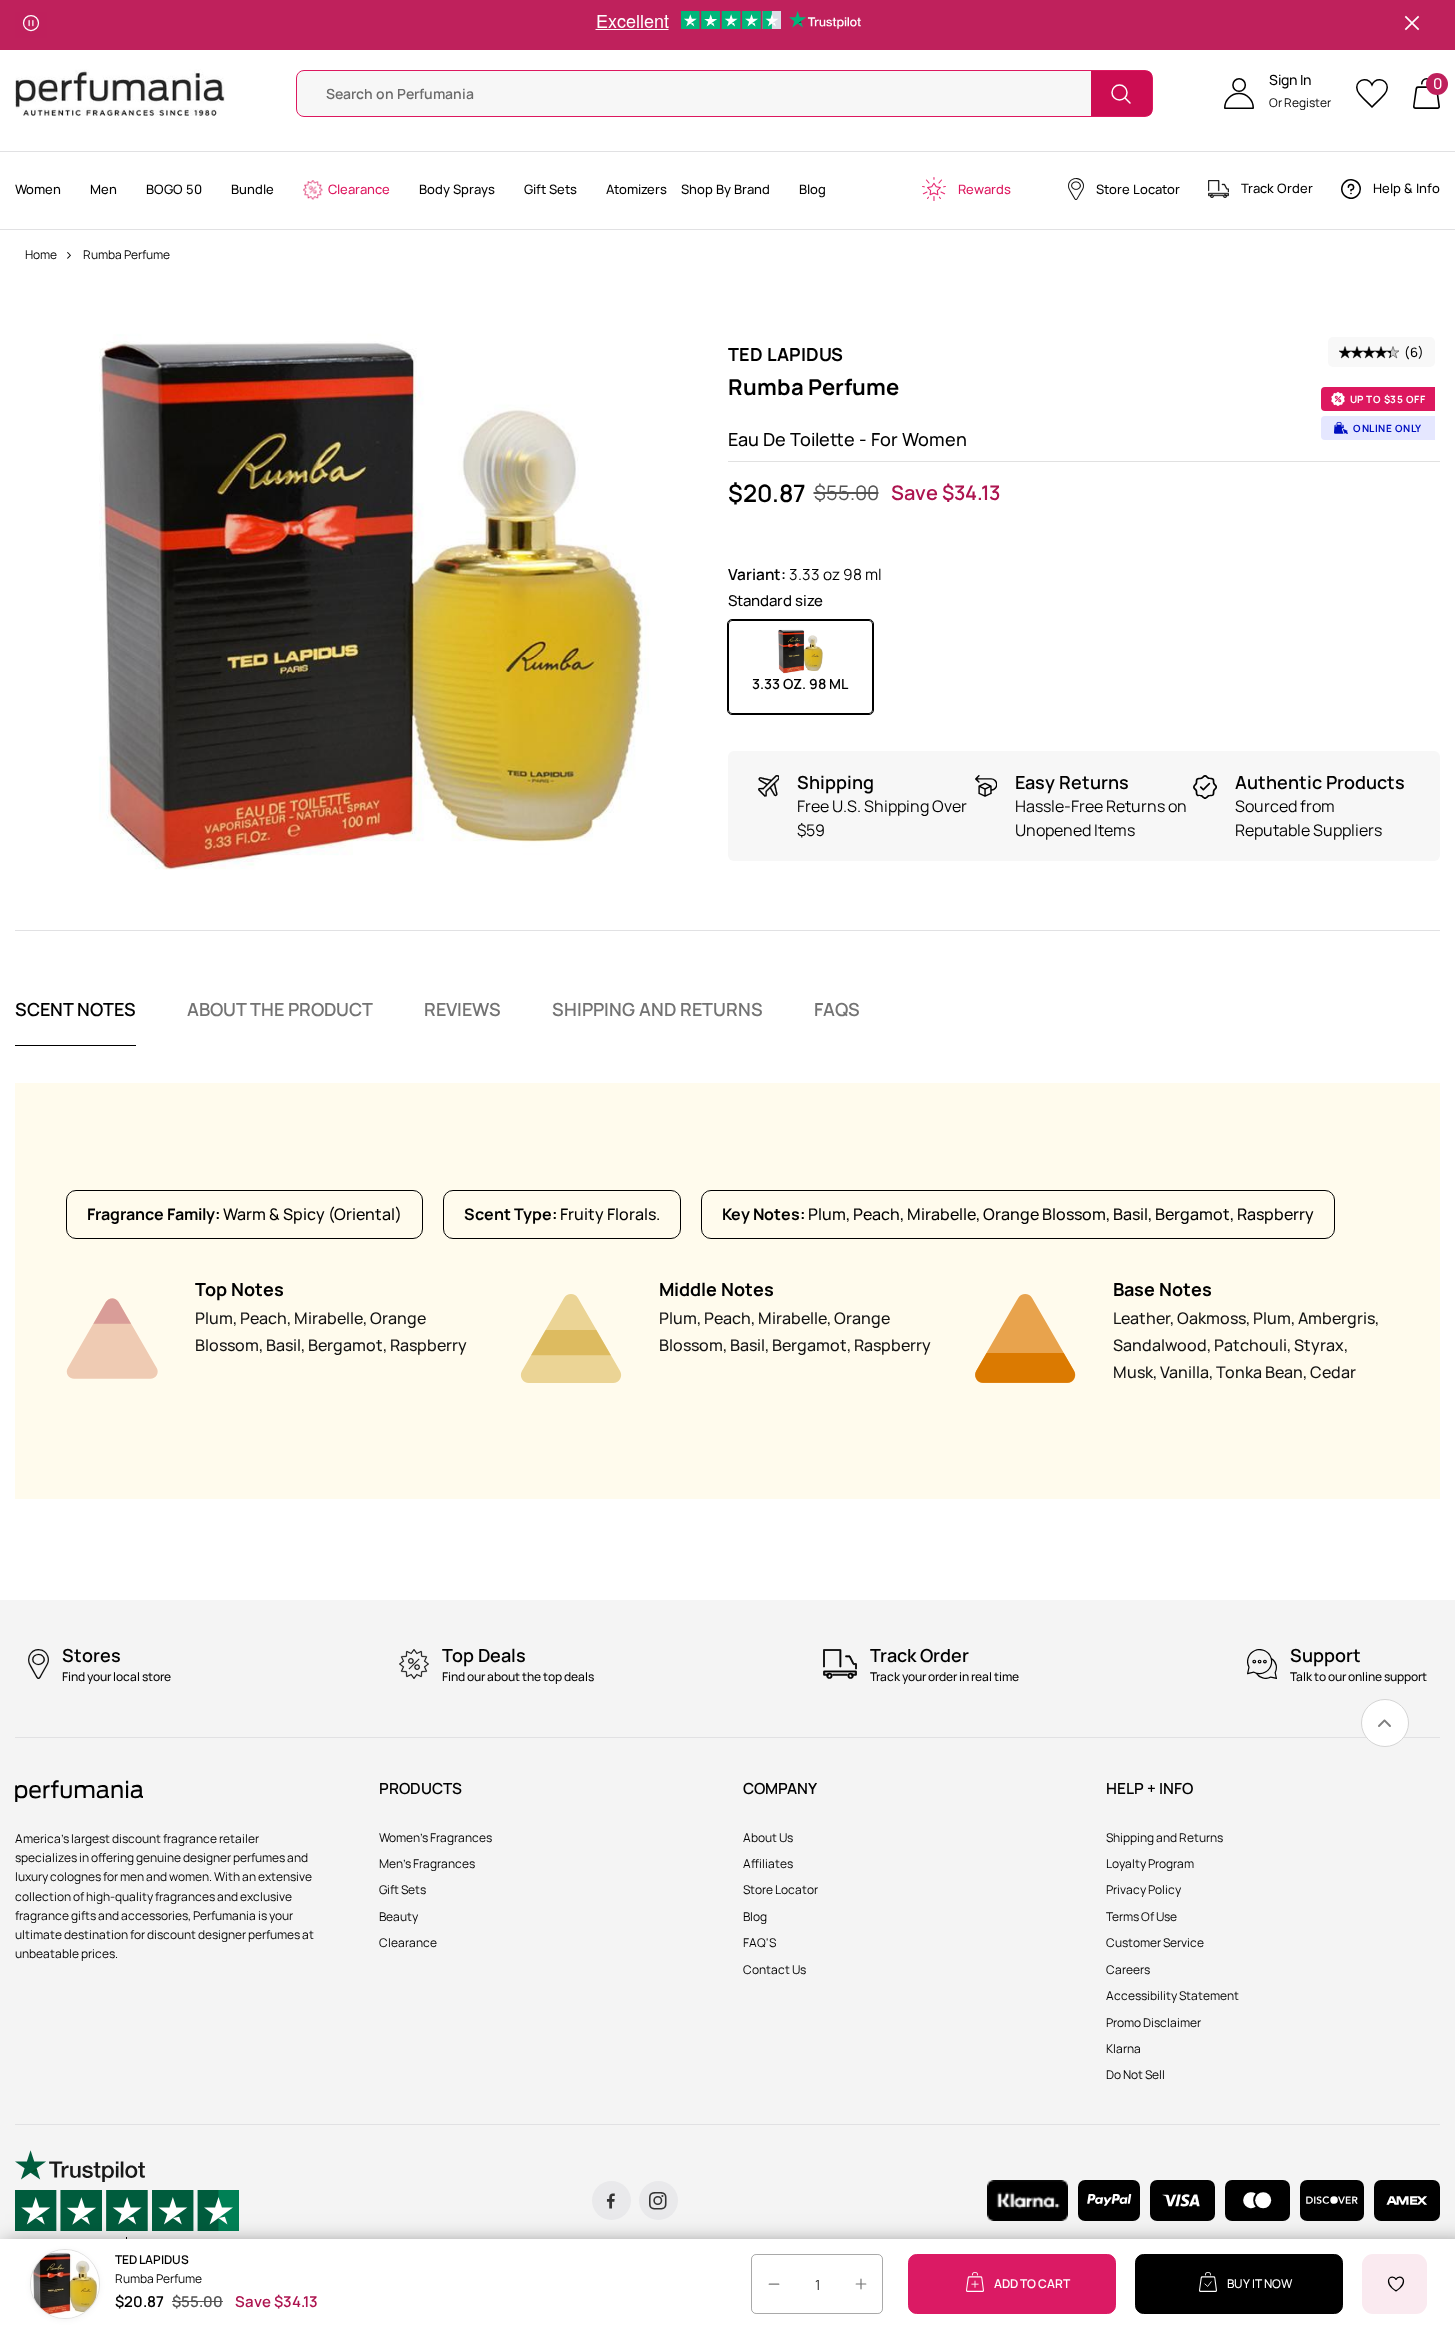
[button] (1277, 94)
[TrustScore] (127, 2200)
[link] (1385, 1723)
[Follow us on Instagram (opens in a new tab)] (658, 2200)
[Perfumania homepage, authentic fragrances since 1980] (120, 92)
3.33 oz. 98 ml (800, 683)
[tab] (75, 1022)
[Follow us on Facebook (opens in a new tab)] (611, 2200)
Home (41, 254)
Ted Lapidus (785, 354)
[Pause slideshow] (31, 25)
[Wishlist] (1378, 93)
